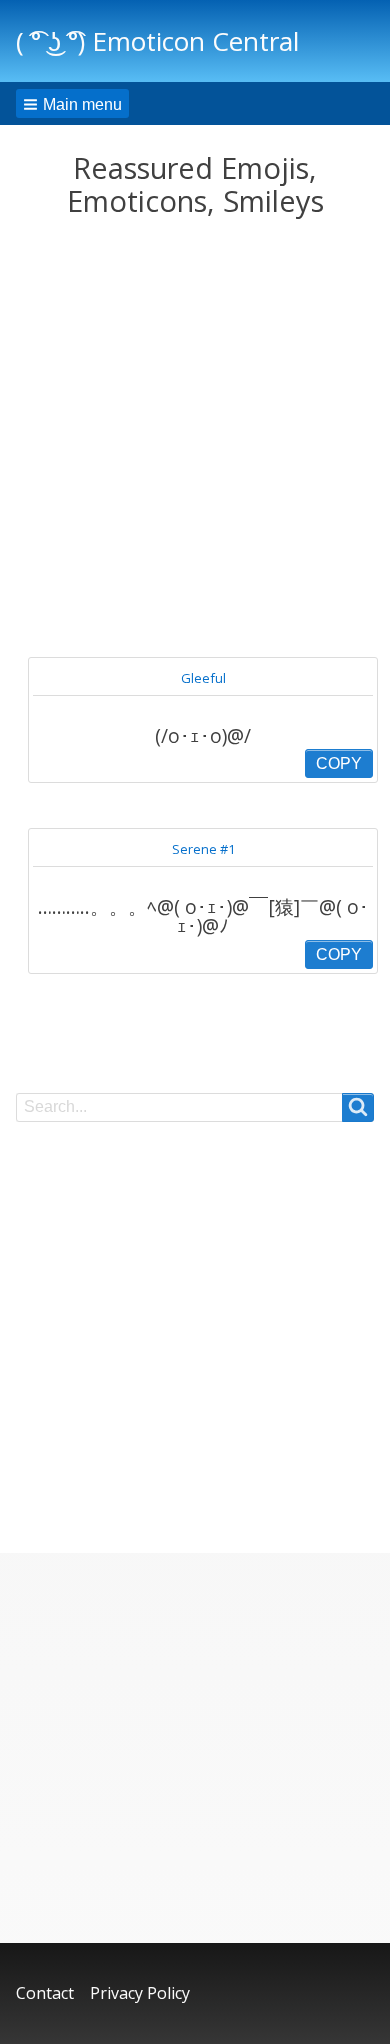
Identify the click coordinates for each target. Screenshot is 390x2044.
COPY (339, 763)
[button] (72, 103)
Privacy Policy (140, 1993)
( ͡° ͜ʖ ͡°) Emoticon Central (157, 41)
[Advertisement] (195, 438)
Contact (45, 1993)
